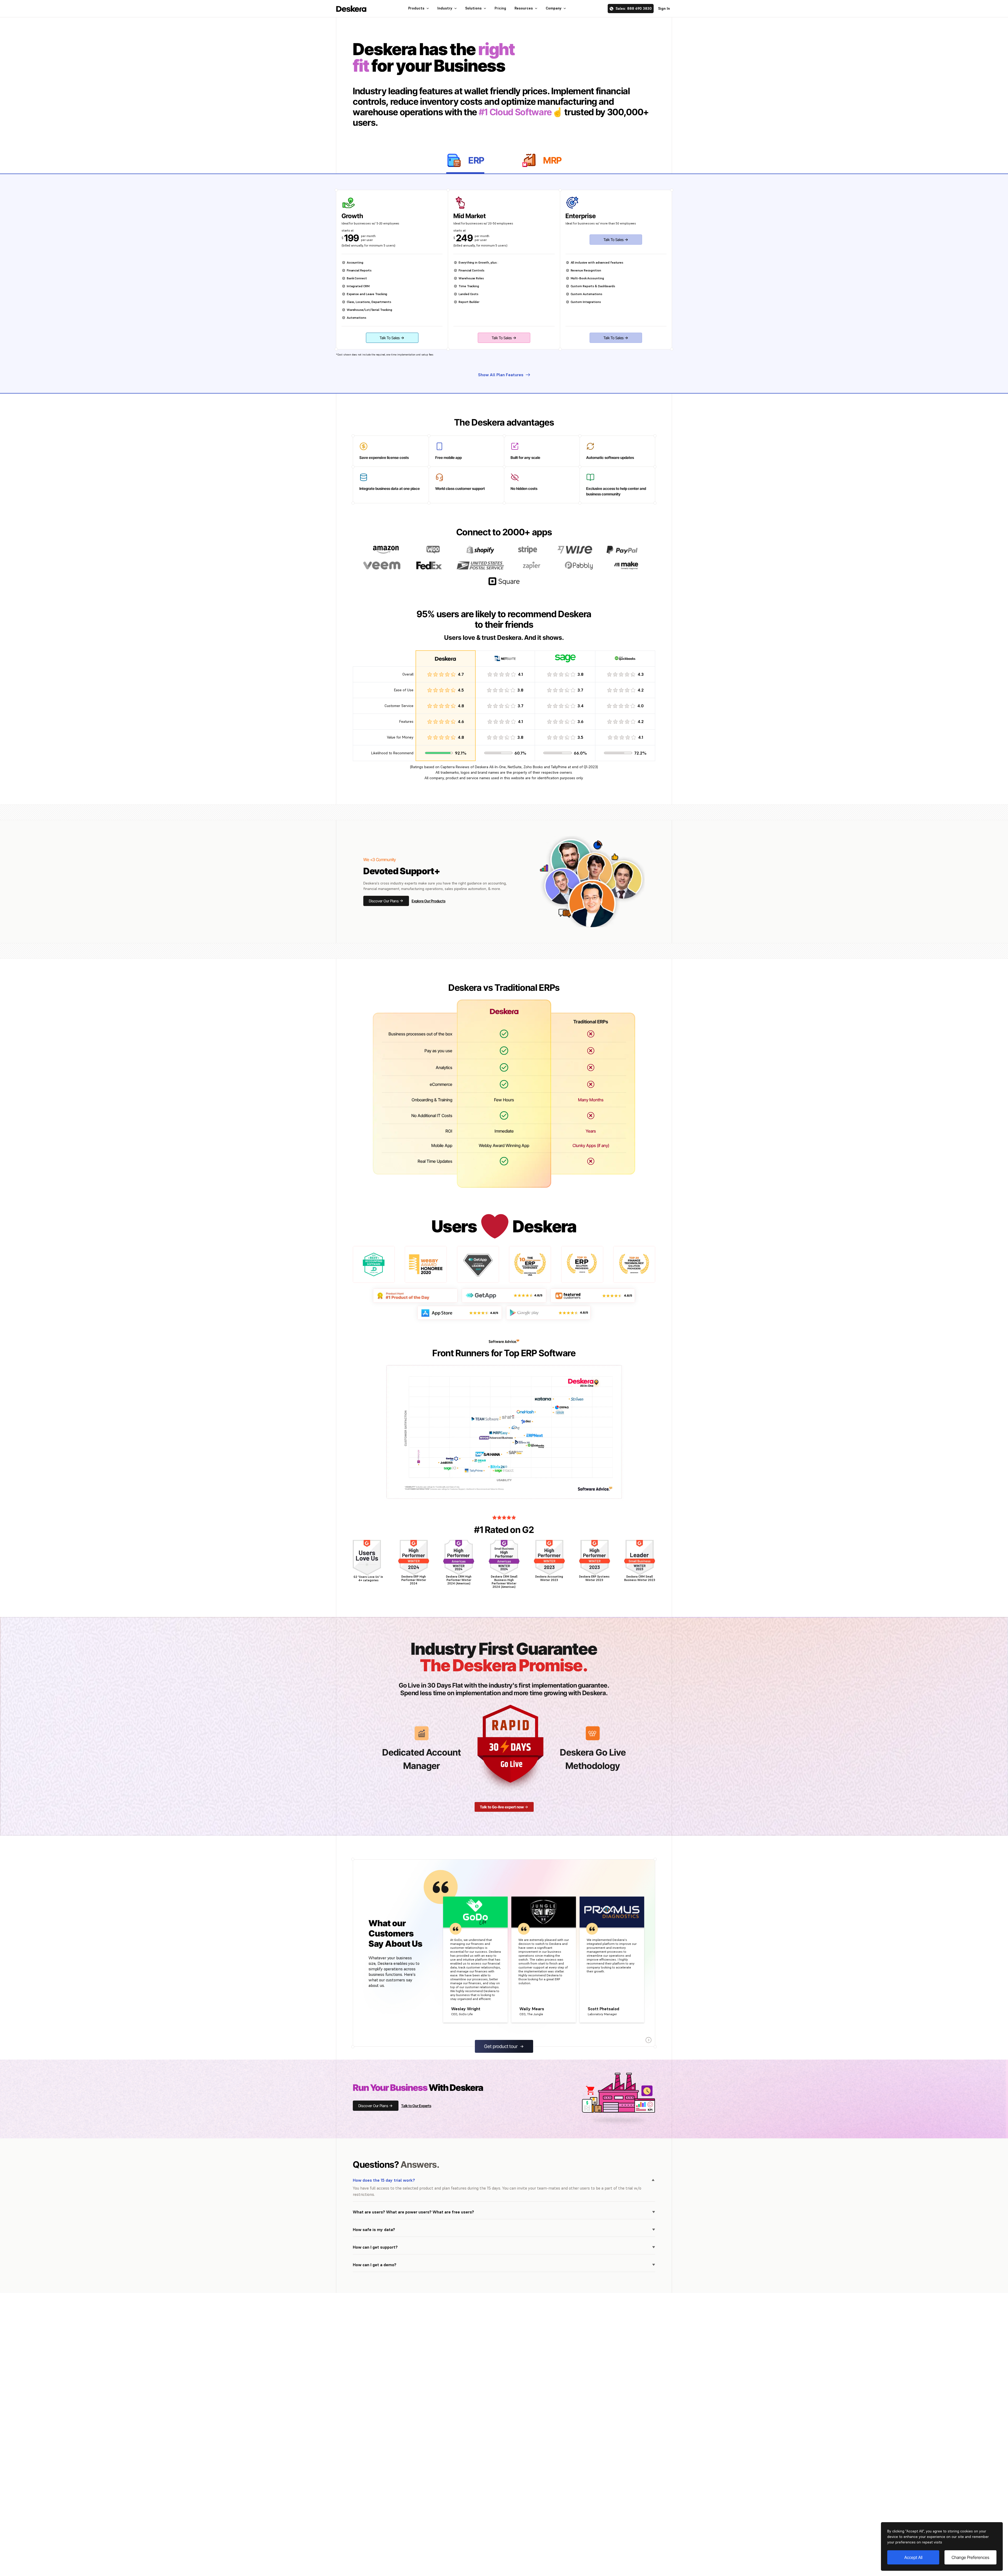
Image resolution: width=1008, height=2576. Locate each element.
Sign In (664, 8)
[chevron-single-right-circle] (649, 2040)
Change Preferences (970, 2557)
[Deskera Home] (351, 9)
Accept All (913, 2557)
